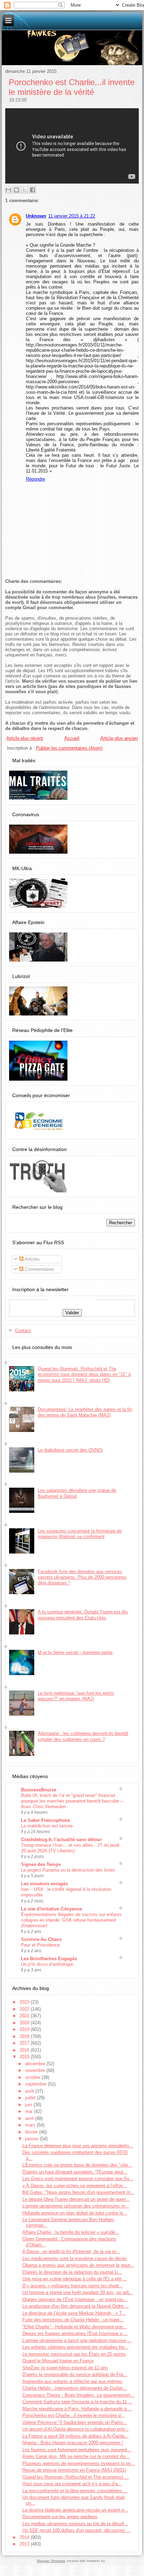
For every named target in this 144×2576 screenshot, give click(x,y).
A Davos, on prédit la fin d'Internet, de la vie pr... (71, 2251)
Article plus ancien (119, 738)
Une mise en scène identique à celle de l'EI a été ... (75, 2279)
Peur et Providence (40, 1945)
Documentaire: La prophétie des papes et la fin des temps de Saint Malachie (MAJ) (85, 1412)
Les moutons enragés (44, 1884)
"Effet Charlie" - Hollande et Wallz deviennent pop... (75, 2327)
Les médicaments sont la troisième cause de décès (75, 2258)
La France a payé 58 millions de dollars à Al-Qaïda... (75, 2436)
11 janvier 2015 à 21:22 (72, 216)
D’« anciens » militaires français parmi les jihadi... (73, 2286)
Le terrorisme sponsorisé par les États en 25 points (74, 2354)
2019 (25, 2029)
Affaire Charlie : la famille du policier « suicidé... (71, 2232)
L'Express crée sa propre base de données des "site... (77, 2165)
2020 (25, 2023)
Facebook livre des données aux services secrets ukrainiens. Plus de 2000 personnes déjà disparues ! (82, 1577)
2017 (25, 2043)
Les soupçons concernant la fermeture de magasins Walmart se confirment (80, 1534)
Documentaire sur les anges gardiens (60, 2517)
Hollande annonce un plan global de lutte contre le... (75, 2213)
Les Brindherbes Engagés (49, 1959)
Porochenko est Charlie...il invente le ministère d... (74, 2415)
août (30, 2091)
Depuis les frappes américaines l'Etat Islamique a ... (75, 2333)
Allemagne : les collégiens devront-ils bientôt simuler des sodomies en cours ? (83, 1736)
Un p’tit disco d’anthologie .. (49, 1964)
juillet (31, 2098)
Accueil (72, 738)
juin (29, 2105)
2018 (25, 2036)
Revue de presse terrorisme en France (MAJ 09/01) (74, 2470)
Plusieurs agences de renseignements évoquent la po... (79, 2463)
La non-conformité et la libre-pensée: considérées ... (75, 2491)
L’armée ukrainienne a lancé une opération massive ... (77, 2340)
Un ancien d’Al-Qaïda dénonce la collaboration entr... (75, 2429)
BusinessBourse (39, 1790)
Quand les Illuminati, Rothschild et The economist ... (76, 2477)
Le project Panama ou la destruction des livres (68, 1870)
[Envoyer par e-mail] (8, 190)
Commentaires (39, 1269)
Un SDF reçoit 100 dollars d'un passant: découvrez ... (77, 2530)
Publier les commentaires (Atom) (69, 748)
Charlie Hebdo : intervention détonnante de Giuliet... (75, 2388)
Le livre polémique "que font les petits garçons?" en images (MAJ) (76, 1696)
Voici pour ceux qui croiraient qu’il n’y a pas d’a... (72, 2484)
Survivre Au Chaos (41, 1939)
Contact (23, 1331)
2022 (25, 2009)
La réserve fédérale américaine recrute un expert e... (75, 2510)
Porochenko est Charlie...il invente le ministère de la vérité (72, 87)
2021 (25, 2016)
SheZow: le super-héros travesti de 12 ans (65, 2368)
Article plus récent (25, 738)
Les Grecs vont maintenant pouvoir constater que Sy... (78, 2179)
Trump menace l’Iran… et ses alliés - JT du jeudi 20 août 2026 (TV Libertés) (70, 1848)
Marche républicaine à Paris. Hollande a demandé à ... (77, 2409)
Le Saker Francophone (45, 1820)
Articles (32, 1259)
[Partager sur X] (24, 190)
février (32, 2132)
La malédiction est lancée (47, 1826)
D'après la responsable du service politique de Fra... (75, 2374)
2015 (25, 2057)
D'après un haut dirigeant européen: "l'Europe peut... (75, 2172)
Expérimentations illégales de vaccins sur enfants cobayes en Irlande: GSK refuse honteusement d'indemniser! (71, 1920)
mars (31, 2125)
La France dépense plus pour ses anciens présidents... (78, 2146)
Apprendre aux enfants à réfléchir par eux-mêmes (72, 2381)
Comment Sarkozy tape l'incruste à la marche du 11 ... (77, 2402)
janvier (33, 2139)
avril (30, 2118)
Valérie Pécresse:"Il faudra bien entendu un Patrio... (75, 2422)
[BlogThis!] (16, 190)
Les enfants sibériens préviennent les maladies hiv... (75, 2347)
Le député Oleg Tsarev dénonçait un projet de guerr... (76, 2199)
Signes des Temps (41, 1864)
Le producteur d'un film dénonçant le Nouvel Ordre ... (76, 2306)
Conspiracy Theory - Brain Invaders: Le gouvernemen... (78, 2395)
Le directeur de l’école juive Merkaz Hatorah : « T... (74, 2313)
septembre (37, 2084)
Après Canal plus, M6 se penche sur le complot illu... (76, 2456)
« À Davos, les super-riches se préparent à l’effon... (75, 2186)
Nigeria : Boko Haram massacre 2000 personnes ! (73, 2443)
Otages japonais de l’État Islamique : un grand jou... (75, 2299)
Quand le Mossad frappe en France (58, 2361)
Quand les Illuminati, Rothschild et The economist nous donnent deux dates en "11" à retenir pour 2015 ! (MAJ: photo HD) (84, 1375)
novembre (36, 2070)
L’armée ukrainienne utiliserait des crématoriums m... (76, 2206)
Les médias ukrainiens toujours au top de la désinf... (75, 2524)
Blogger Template (51, 2561)
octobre (33, 2077)
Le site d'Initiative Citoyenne (52, 1909)
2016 (25, 2050)
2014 (25, 2537)
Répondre (35, 479)
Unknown (36, 216)
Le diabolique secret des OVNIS (70, 1450)
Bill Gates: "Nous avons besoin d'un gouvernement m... (78, 2192)
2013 (25, 2544)
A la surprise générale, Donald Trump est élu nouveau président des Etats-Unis (83, 1615)
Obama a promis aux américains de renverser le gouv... (78, 2265)
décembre (36, 2064)
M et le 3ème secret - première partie (75, 1652)
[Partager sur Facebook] (33, 190)
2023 (25, 2002)
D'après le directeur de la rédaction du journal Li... (72, 2272)
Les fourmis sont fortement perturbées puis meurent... (77, 2450)
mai (30, 2111)
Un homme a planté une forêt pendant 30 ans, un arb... (78, 2292)
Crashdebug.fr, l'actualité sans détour (61, 1840)
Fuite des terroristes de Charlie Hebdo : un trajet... (73, 2320)
